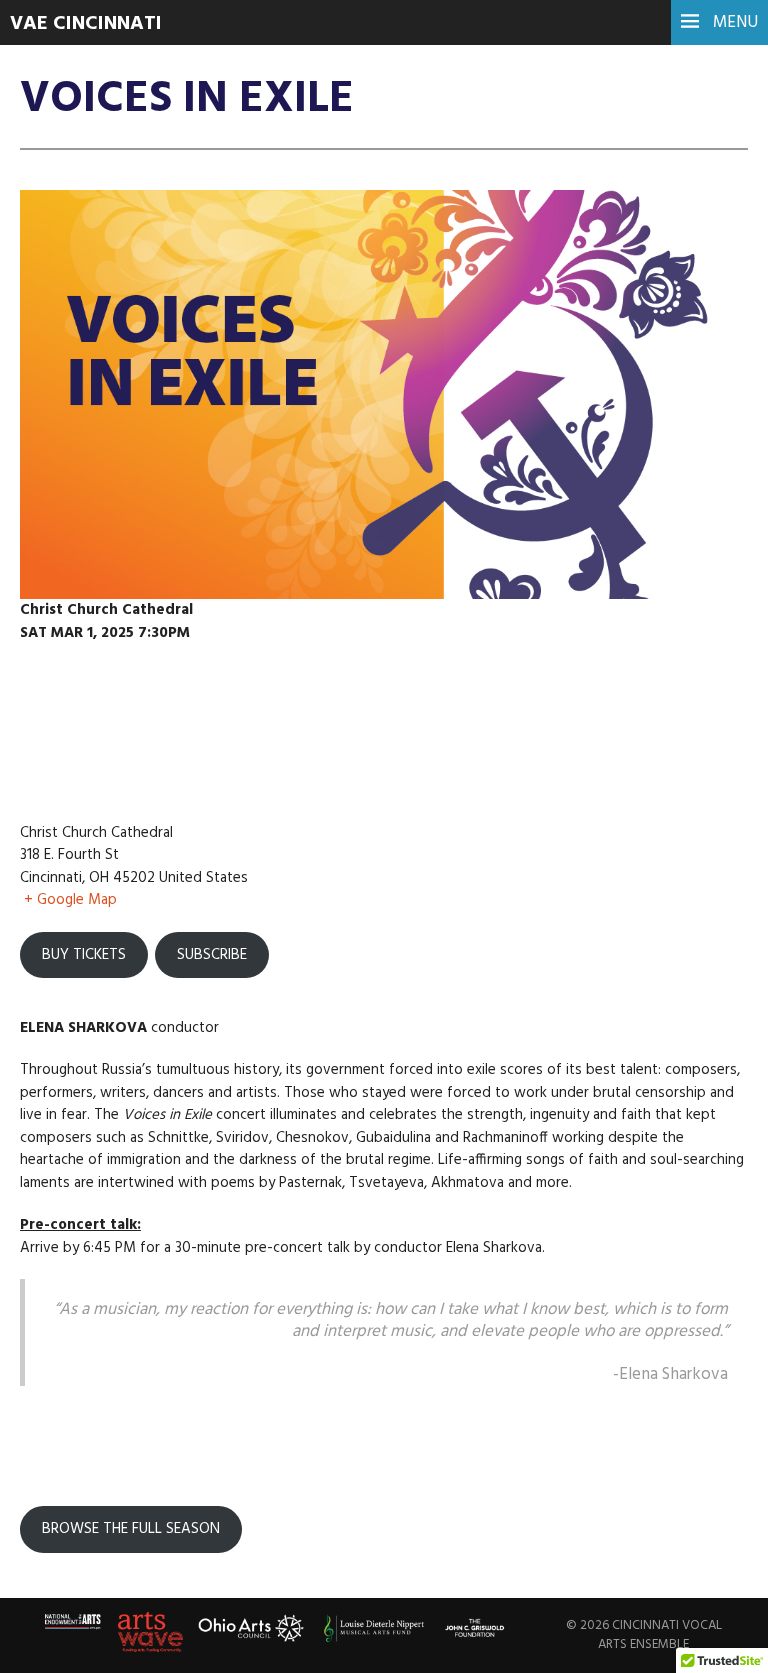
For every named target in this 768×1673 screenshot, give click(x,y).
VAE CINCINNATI (86, 24)
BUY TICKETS (84, 955)
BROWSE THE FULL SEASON (131, 1529)
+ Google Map (70, 900)
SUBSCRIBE (212, 955)
